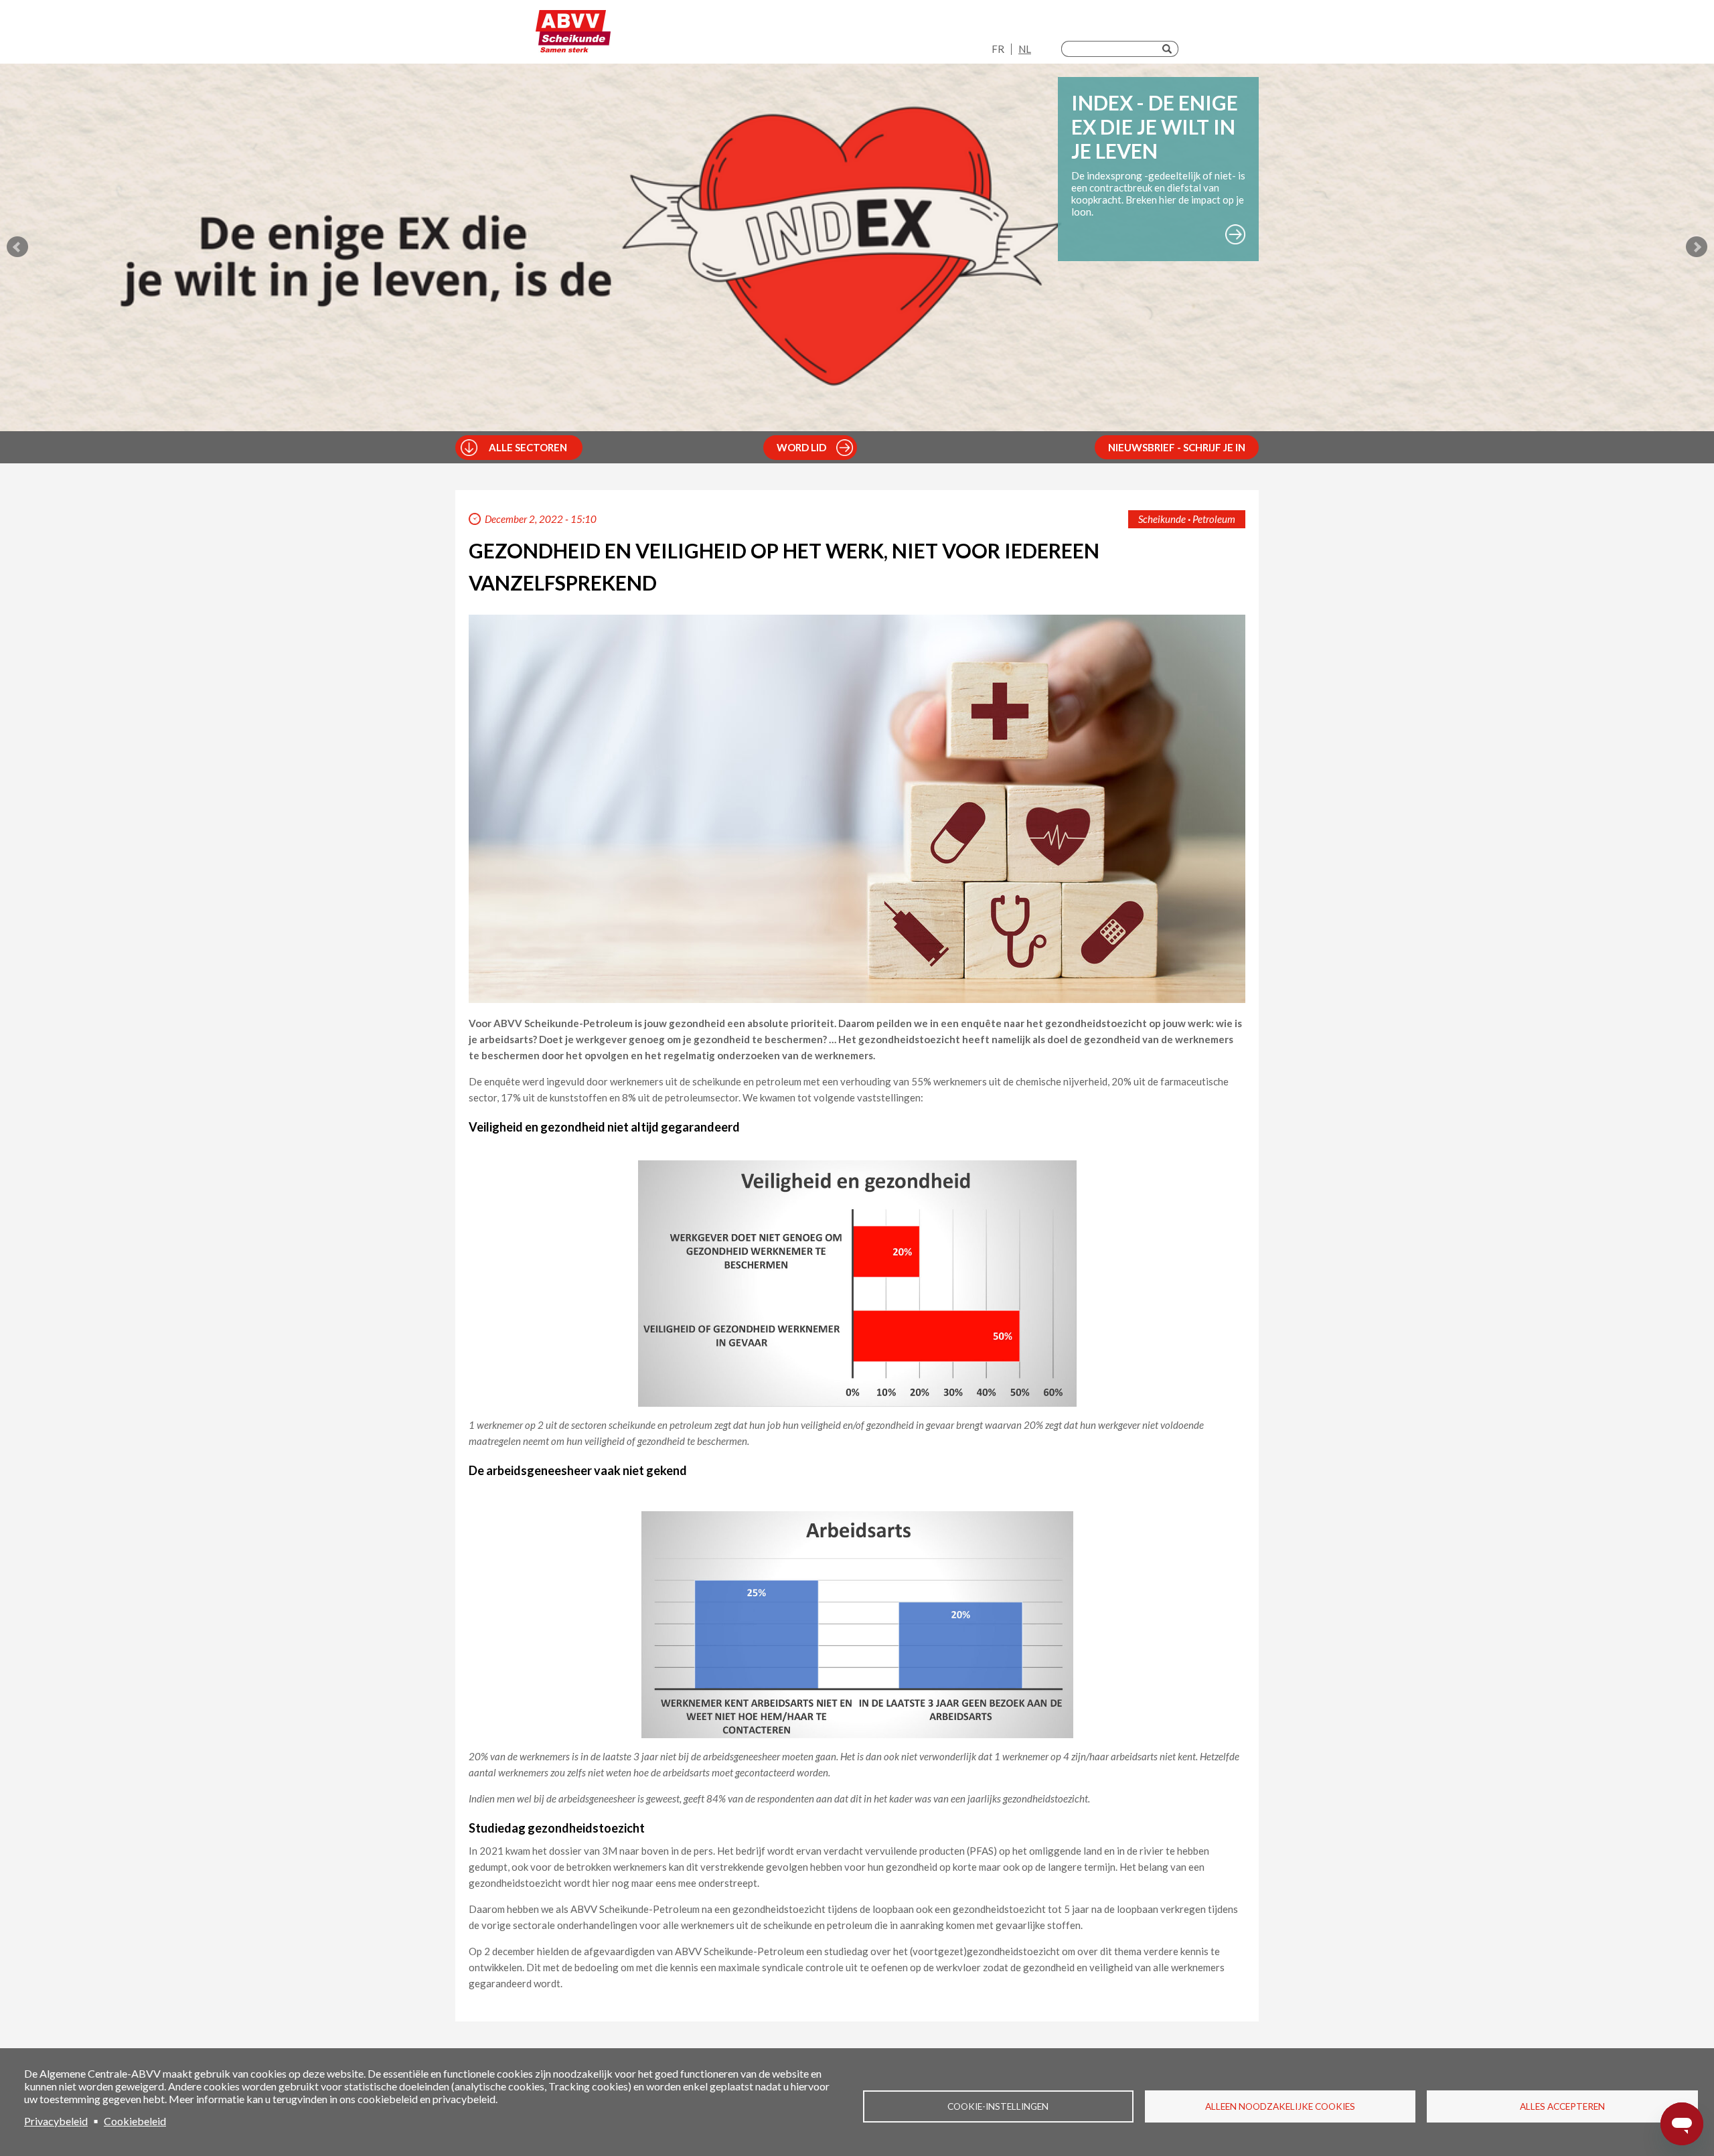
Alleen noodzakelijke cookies (1280, 2106)
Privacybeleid (56, 2121)
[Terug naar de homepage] (573, 35)
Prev (17, 247)
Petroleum (1214, 519)
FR (998, 49)
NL (1025, 49)
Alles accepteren (1562, 2106)
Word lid (801, 447)
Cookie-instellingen (998, 2106)
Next (1697, 247)
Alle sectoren (528, 447)
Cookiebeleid (135, 2121)
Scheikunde (1162, 519)
